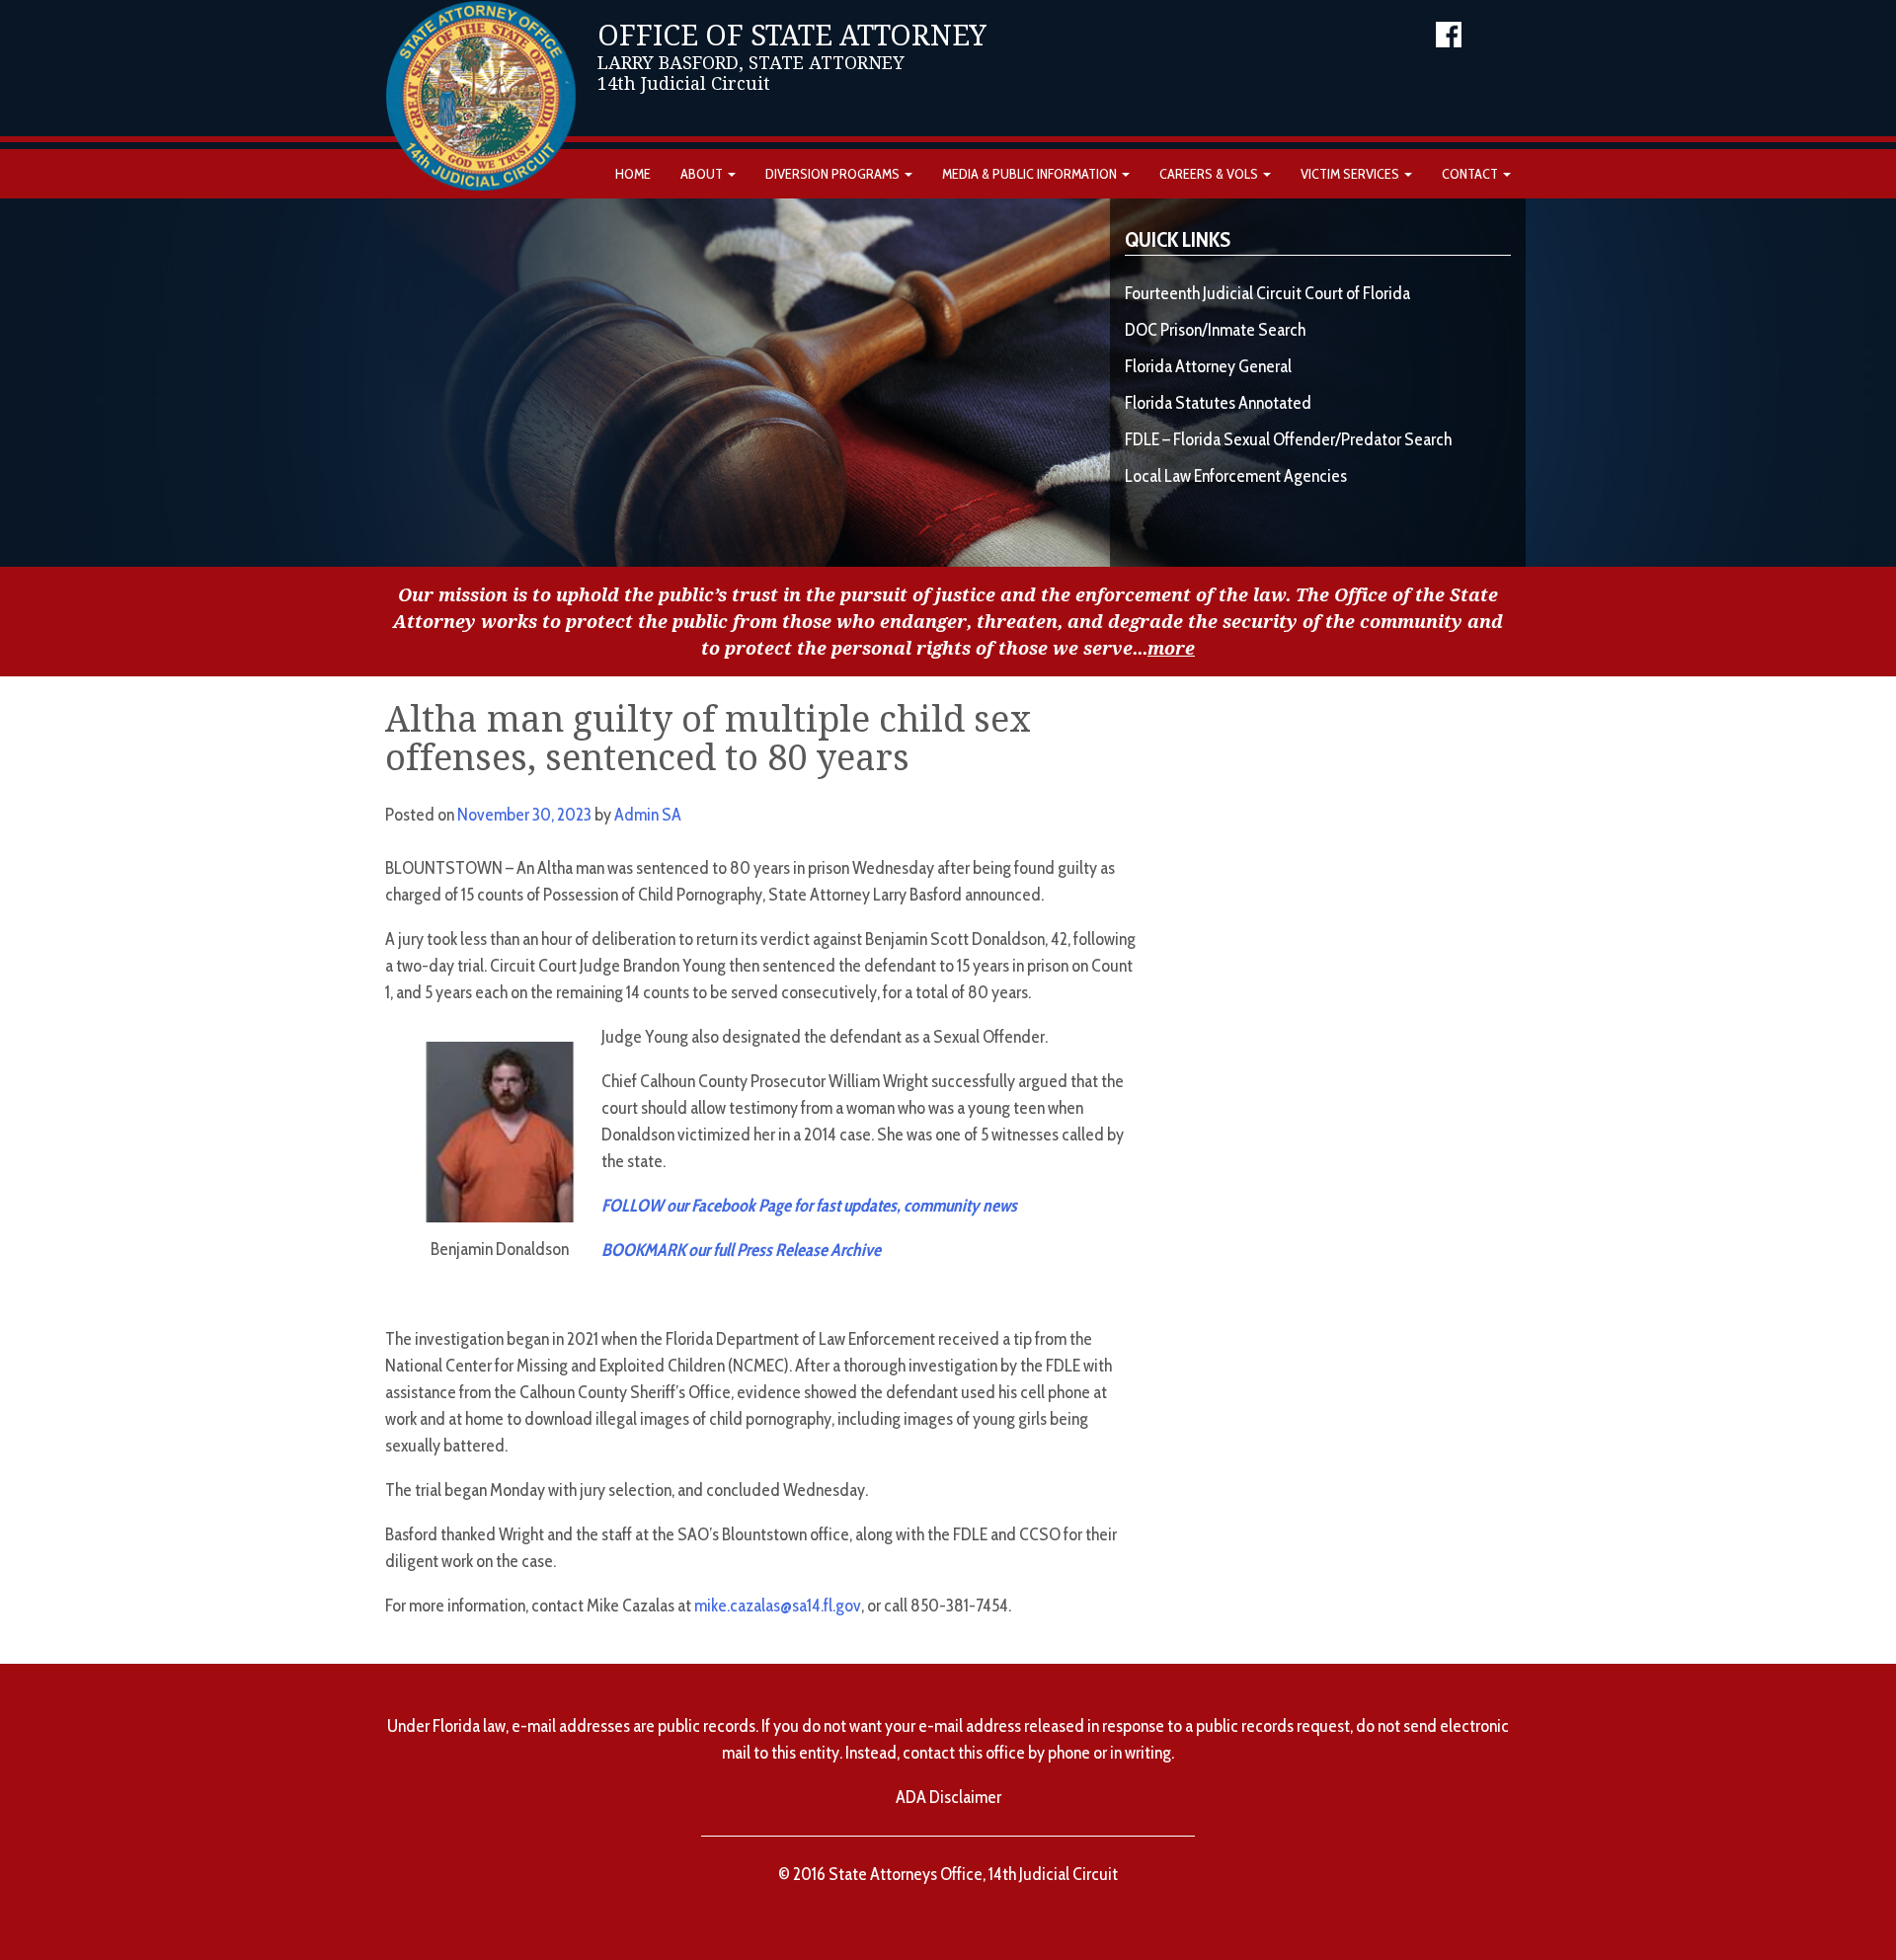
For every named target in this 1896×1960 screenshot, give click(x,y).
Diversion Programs (834, 174)
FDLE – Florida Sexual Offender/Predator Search (1288, 439)
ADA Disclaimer (948, 1797)
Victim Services (1351, 174)
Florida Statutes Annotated (1218, 403)
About (703, 174)
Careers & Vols (1210, 174)
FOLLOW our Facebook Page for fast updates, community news (809, 1206)
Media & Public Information (1031, 174)
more (1171, 648)
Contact (1471, 174)
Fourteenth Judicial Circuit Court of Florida (1267, 293)
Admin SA (648, 815)
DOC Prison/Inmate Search (1215, 330)
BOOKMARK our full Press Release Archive (741, 1250)
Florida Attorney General (1208, 366)
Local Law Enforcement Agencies (1236, 476)
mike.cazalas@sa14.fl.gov (778, 1606)
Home (633, 174)
